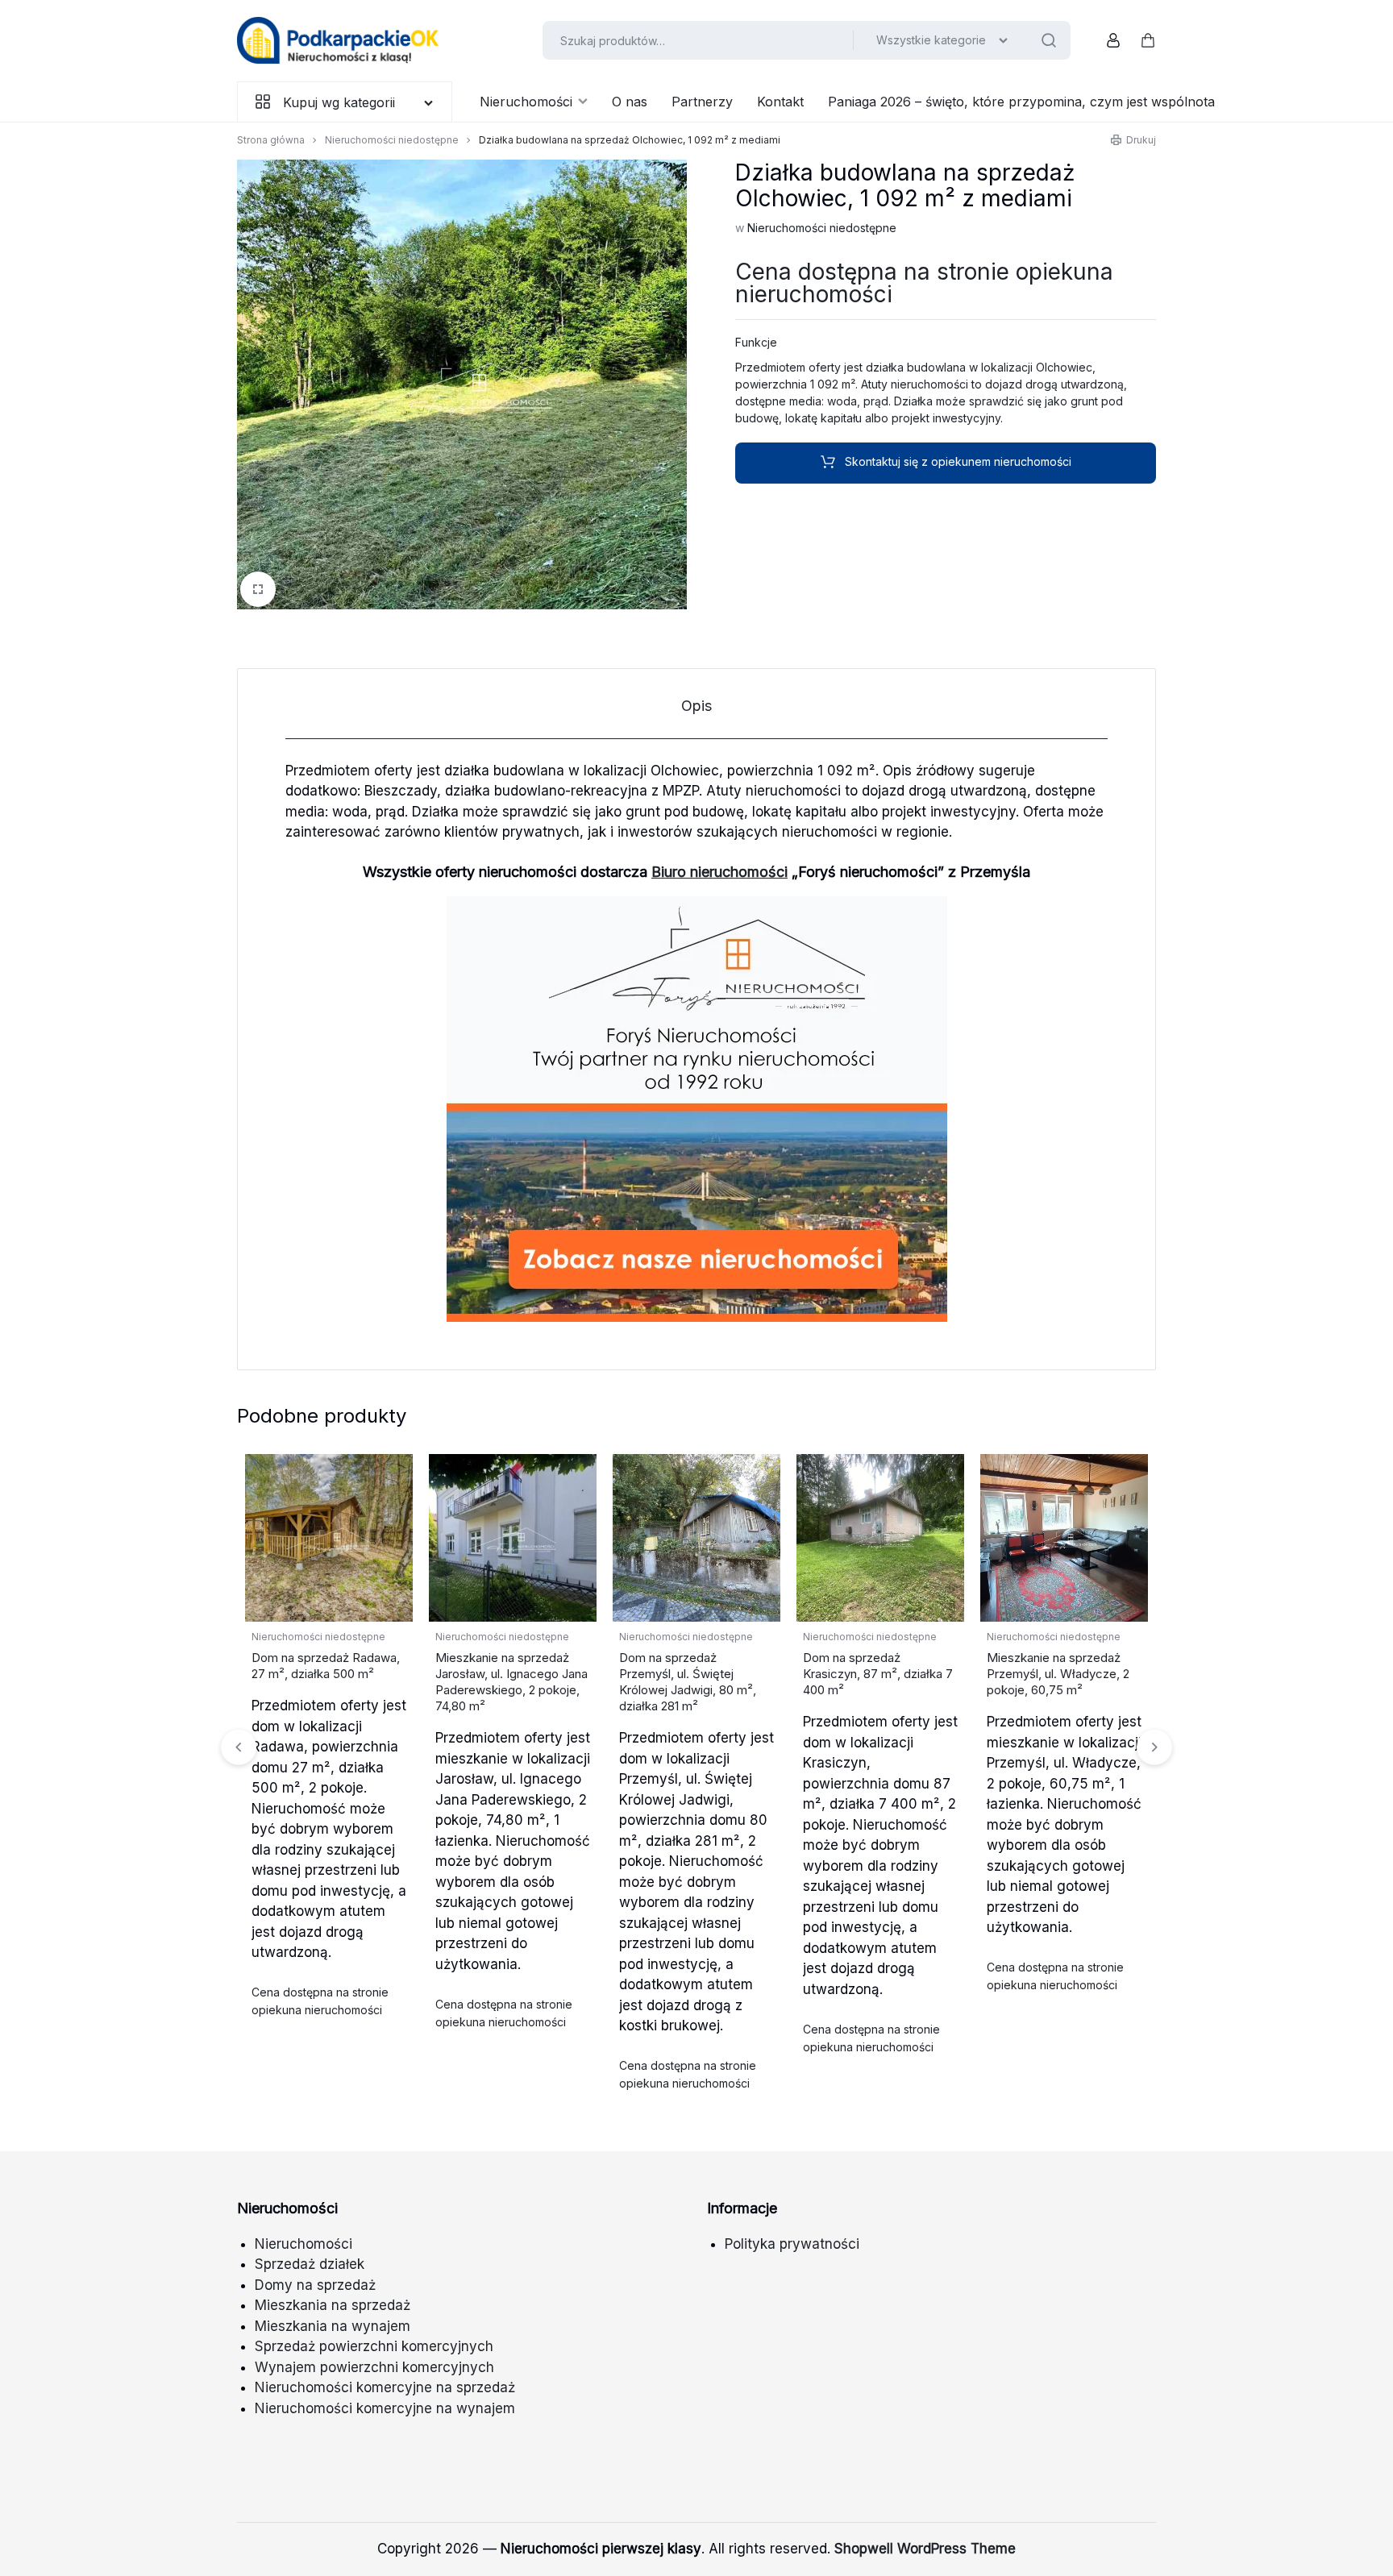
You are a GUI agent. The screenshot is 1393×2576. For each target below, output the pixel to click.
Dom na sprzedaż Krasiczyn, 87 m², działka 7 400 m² (878, 1674)
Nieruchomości (526, 102)
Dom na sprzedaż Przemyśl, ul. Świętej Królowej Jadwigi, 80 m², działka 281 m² (688, 1682)
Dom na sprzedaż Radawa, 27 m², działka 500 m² (326, 1666)
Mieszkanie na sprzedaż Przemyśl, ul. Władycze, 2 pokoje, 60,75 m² (1058, 1674)
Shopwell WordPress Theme (925, 2549)
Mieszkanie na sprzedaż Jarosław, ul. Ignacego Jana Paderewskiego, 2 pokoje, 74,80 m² (511, 1682)
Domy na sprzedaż (315, 2285)
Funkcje (756, 342)
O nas (630, 102)
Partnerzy (702, 102)
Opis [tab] (696, 706)
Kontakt (780, 102)
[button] (1154, 1747)
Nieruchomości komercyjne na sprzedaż (385, 2387)
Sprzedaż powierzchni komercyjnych (374, 2346)
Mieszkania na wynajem (333, 2326)
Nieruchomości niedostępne (392, 140)
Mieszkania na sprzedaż (333, 2305)
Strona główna (271, 140)
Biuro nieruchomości (719, 872)
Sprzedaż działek (310, 2264)
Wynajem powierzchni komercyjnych (374, 2367)
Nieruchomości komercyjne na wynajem (385, 2408)
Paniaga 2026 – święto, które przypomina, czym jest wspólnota (1021, 102)
